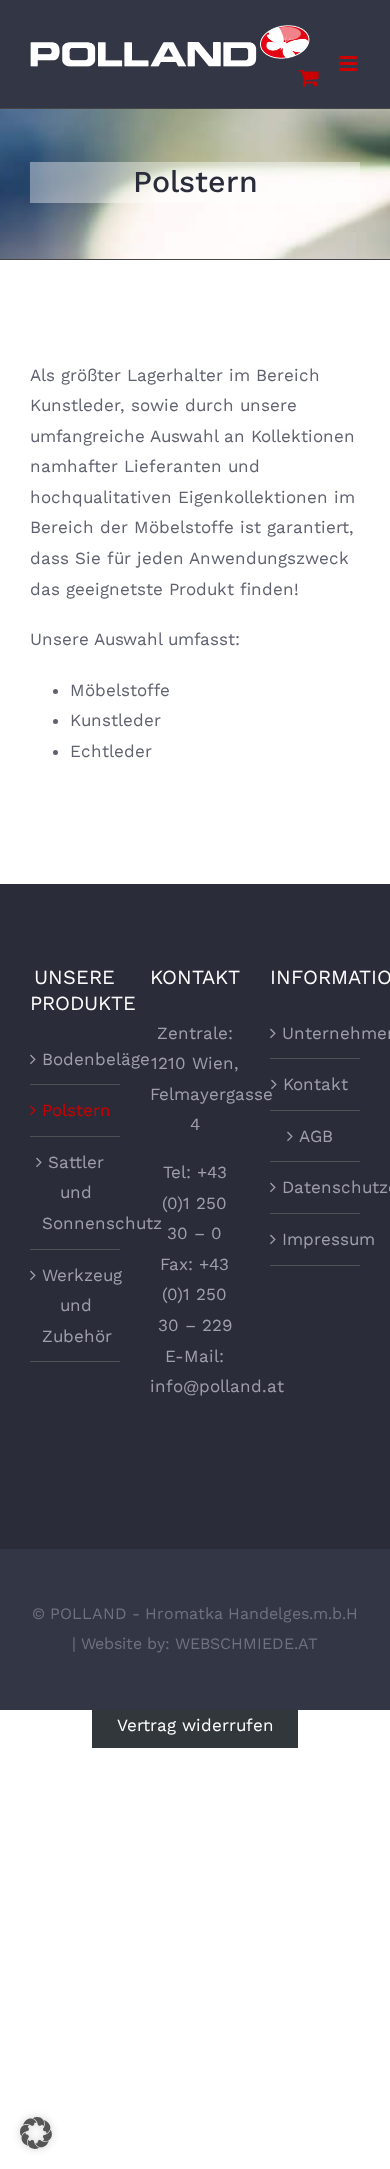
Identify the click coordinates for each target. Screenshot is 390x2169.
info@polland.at (217, 1386)
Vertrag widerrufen (195, 1725)
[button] (36, 2133)
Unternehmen (316, 1033)
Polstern (76, 1110)
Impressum (316, 1239)
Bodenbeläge (76, 1059)
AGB (316, 1136)
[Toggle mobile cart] (309, 77)
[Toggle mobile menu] (349, 63)
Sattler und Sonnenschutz (76, 1192)
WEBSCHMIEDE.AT (246, 1643)
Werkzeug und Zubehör (76, 1305)
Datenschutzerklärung (316, 1187)
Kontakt (315, 1084)
